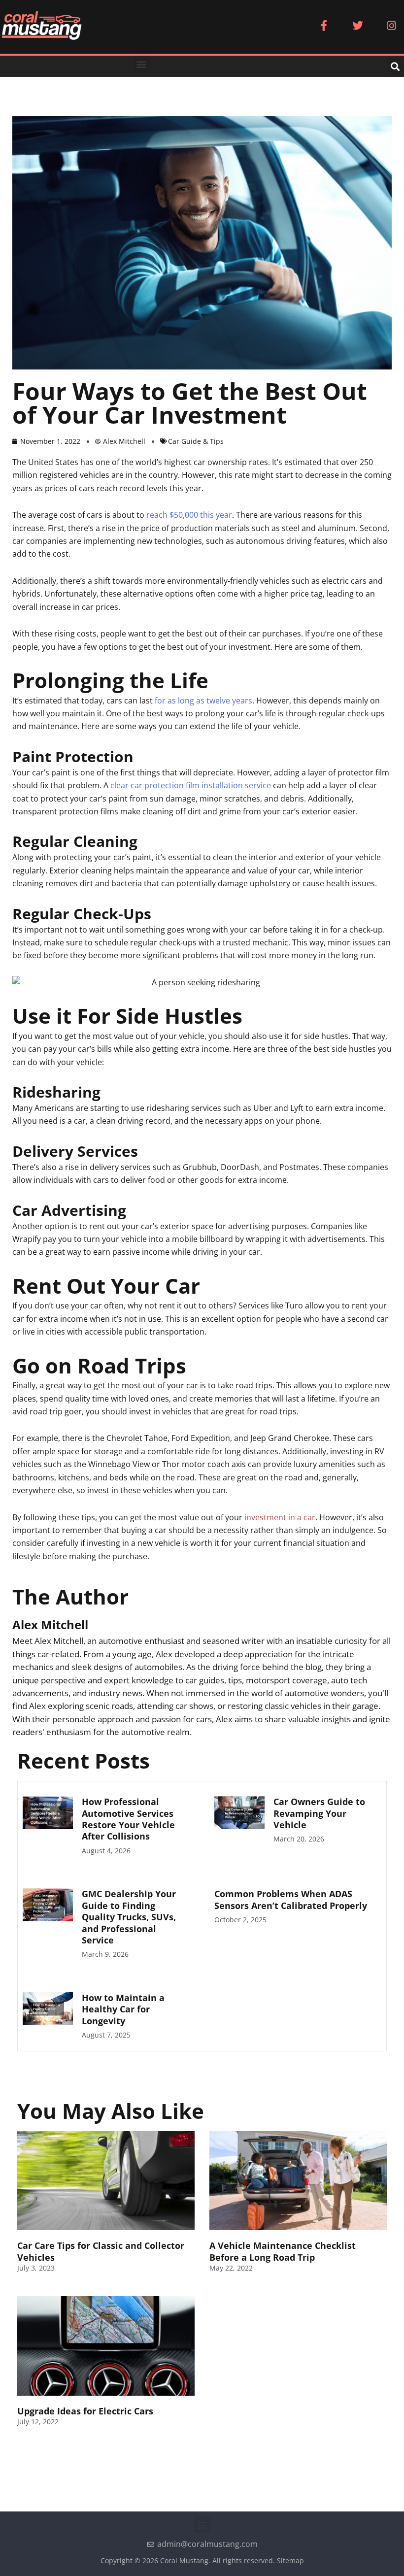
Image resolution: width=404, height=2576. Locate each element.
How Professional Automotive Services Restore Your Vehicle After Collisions (128, 1819)
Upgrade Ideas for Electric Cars (85, 2411)
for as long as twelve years (203, 701)
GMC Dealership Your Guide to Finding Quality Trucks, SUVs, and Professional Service (129, 1917)
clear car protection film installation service (191, 785)
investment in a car (280, 1517)
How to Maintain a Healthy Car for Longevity (123, 2009)
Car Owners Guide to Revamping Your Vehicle (319, 1813)
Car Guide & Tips (196, 441)
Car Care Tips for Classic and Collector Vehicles (101, 2251)
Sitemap (290, 2560)
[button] (142, 64)
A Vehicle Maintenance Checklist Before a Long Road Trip (283, 2251)
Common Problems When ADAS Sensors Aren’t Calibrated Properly (291, 1899)
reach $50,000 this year (189, 515)
